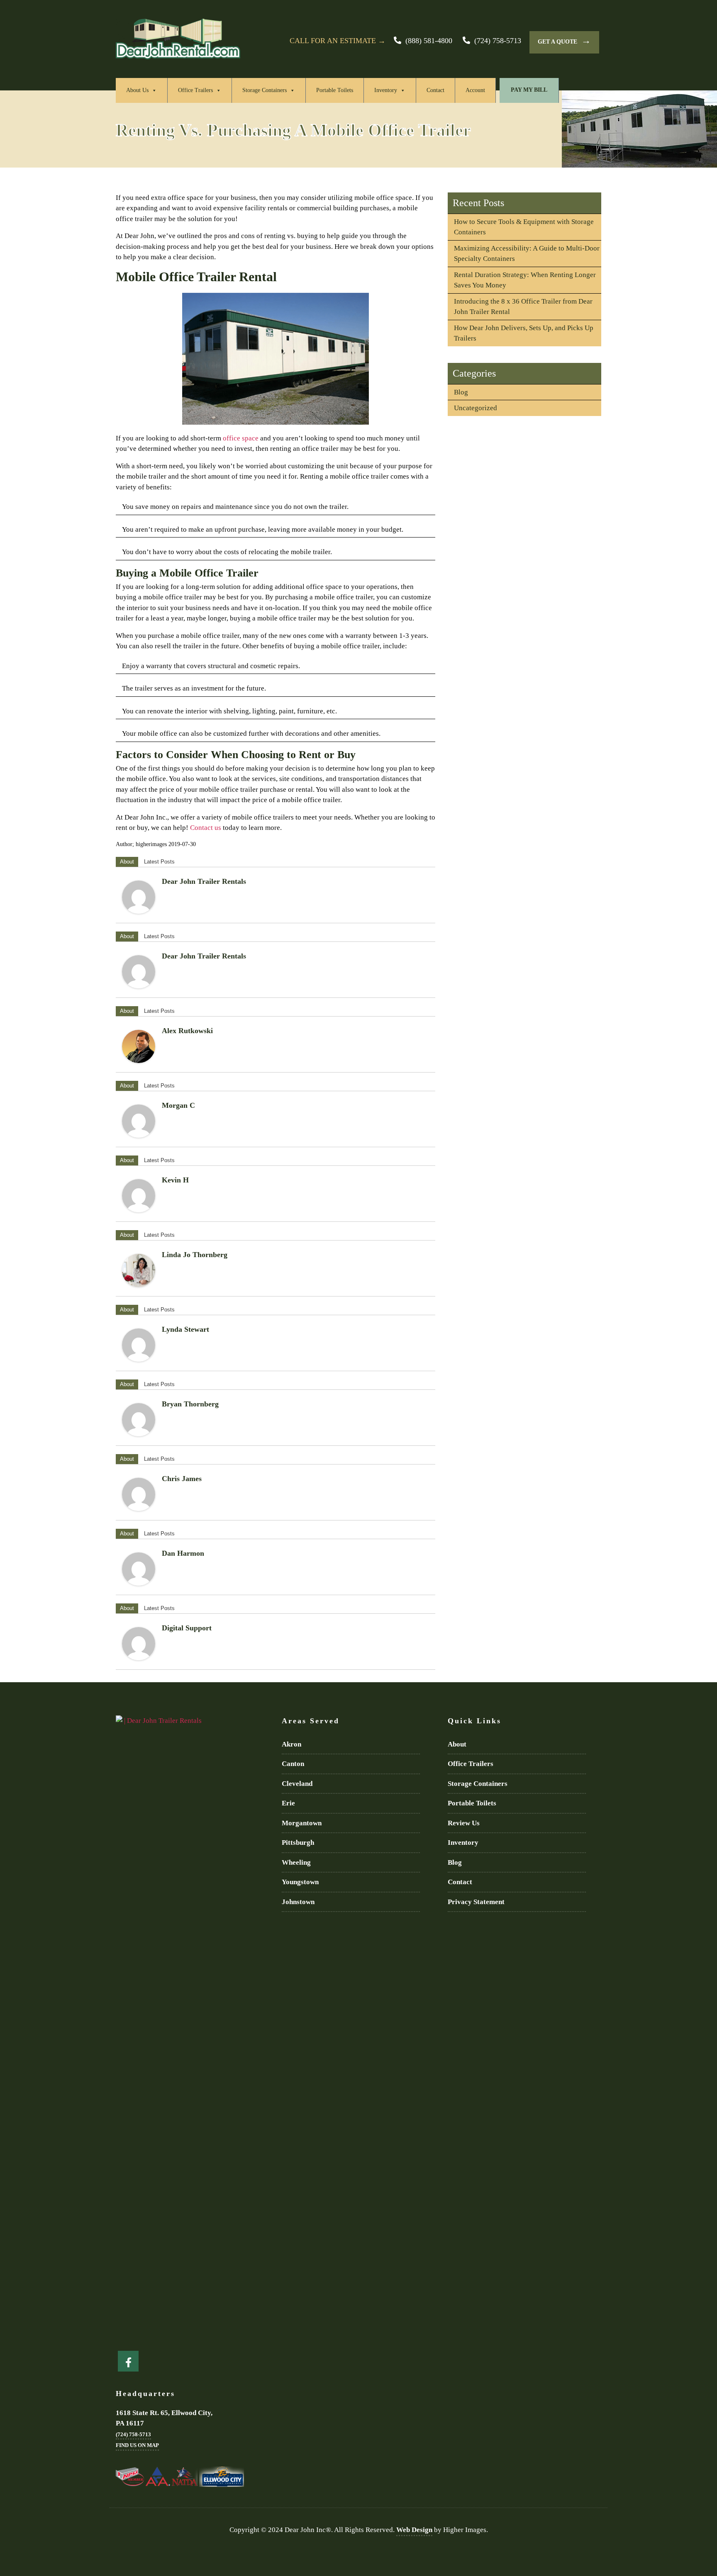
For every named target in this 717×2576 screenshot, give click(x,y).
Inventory (386, 90)
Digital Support (187, 1628)
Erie (288, 1803)
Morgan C (178, 1105)
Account (475, 90)
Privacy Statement (476, 1902)
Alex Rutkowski (187, 1031)
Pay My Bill (529, 90)
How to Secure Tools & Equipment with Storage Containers (524, 227)
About (127, 862)
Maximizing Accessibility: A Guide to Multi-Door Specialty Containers (527, 254)
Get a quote (564, 40)
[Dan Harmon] (139, 1569)
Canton (293, 1764)
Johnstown (298, 1902)
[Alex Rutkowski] (139, 1046)
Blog (461, 392)
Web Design (414, 2530)
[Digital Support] (139, 1644)
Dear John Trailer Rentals (204, 881)
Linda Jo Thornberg (195, 1255)
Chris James (182, 1479)
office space (241, 438)
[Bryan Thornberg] (139, 1420)
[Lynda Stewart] (139, 1345)
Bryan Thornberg (190, 1404)
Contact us (206, 828)
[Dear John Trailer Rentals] (139, 897)
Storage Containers (265, 90)
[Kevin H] (139, 1196)
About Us (137, 90)
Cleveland (297, 1784)
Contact (435, 90)
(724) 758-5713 (498, 41)
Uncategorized (476, 408)
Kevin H (175, 1180)
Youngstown (300, 1882)
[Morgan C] (139, 1121)
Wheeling (296, 1862)
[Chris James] (139, 1494)
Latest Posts (159, 862)
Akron (291, 1744)
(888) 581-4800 (429, 41)
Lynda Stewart (185, 1329)
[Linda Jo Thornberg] (139, 1270)
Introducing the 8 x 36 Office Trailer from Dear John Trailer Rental (523, 307)
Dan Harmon (183, 1553)
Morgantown (302, 1823)
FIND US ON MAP (137, 2445)
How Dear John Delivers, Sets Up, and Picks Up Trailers (524, 333)
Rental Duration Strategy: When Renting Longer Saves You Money (525, 280)
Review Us (464, 1823)
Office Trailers (195, 90)
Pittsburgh (298, 1843)
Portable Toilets (335, 90)
